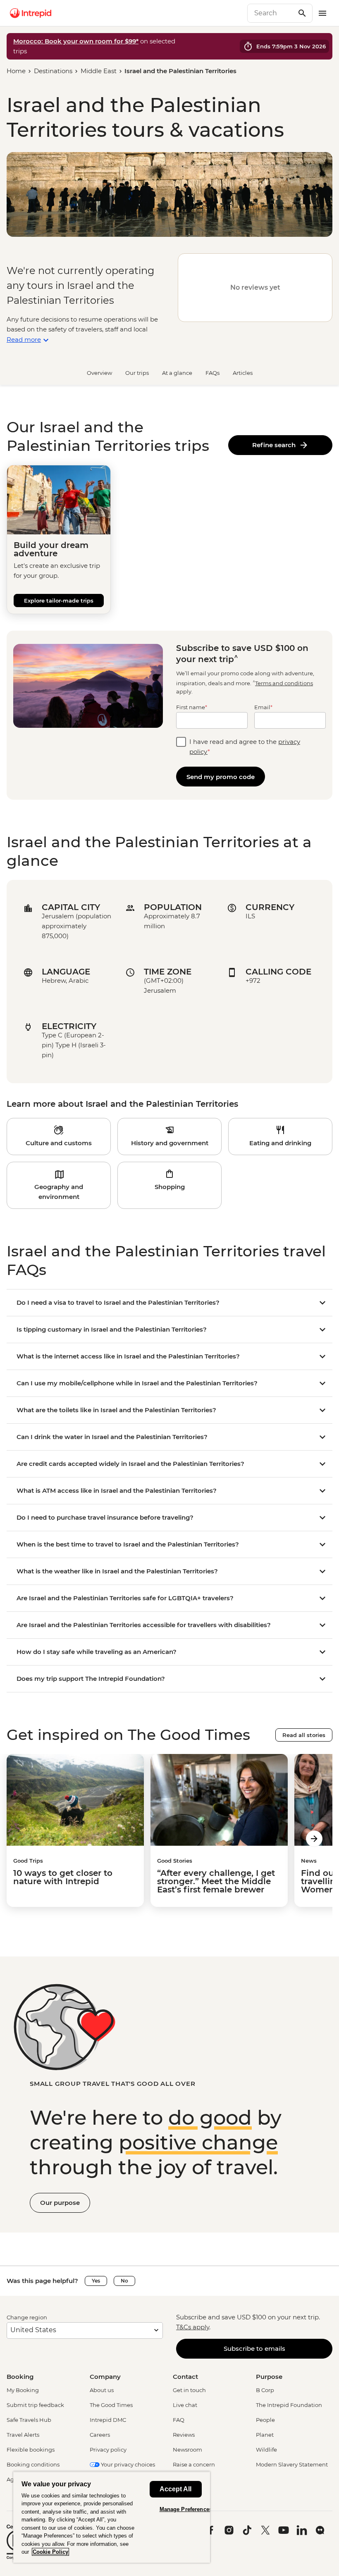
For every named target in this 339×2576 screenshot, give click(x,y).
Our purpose (60, 2203)
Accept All (175, 2489)
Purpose (269, 2377)
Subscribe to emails (254, 2348)
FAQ (179, 2420)
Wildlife (266, 2450)
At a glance (177, 373)
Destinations (53, 71)
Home (16, 71)
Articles (243, 373)
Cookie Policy (50, 2552)
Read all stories (304, 1735)
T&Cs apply (193, 2327)
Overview (99, 373)
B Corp (265, 2390)
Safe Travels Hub (29, 2420)
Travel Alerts (23, 2435)
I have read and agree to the (245, 747)
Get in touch (189, 2390)
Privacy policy (108, 2450)
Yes (96, 2281)
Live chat (185, 2405)
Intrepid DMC (108, 2420)
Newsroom (187, 2450)
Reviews (184, 2435)
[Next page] (314, 1839)
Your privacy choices (127, 2464)
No (124, 2281)
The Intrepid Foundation (289, 2405)
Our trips (137, 373)
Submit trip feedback (35, 2405)
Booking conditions (33, 2464)
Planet (265, 2435)
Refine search (276, 445)
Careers (100, 2435)
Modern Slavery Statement (292, 2464)
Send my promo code (221, 777)
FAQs (212, 373)
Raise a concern (194, 2464)
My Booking (23, 2390)
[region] (112, 2517)
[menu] (322, 13)
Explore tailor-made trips (59, 601)
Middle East (99, 71)
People (265, 2420)
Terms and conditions (284, 683)
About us (102, 2390)
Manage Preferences (186, 2509)
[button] (59, 1137)
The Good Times (111, 2405)
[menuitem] (31, 13)
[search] (271, 13)
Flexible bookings (31, 2450)
